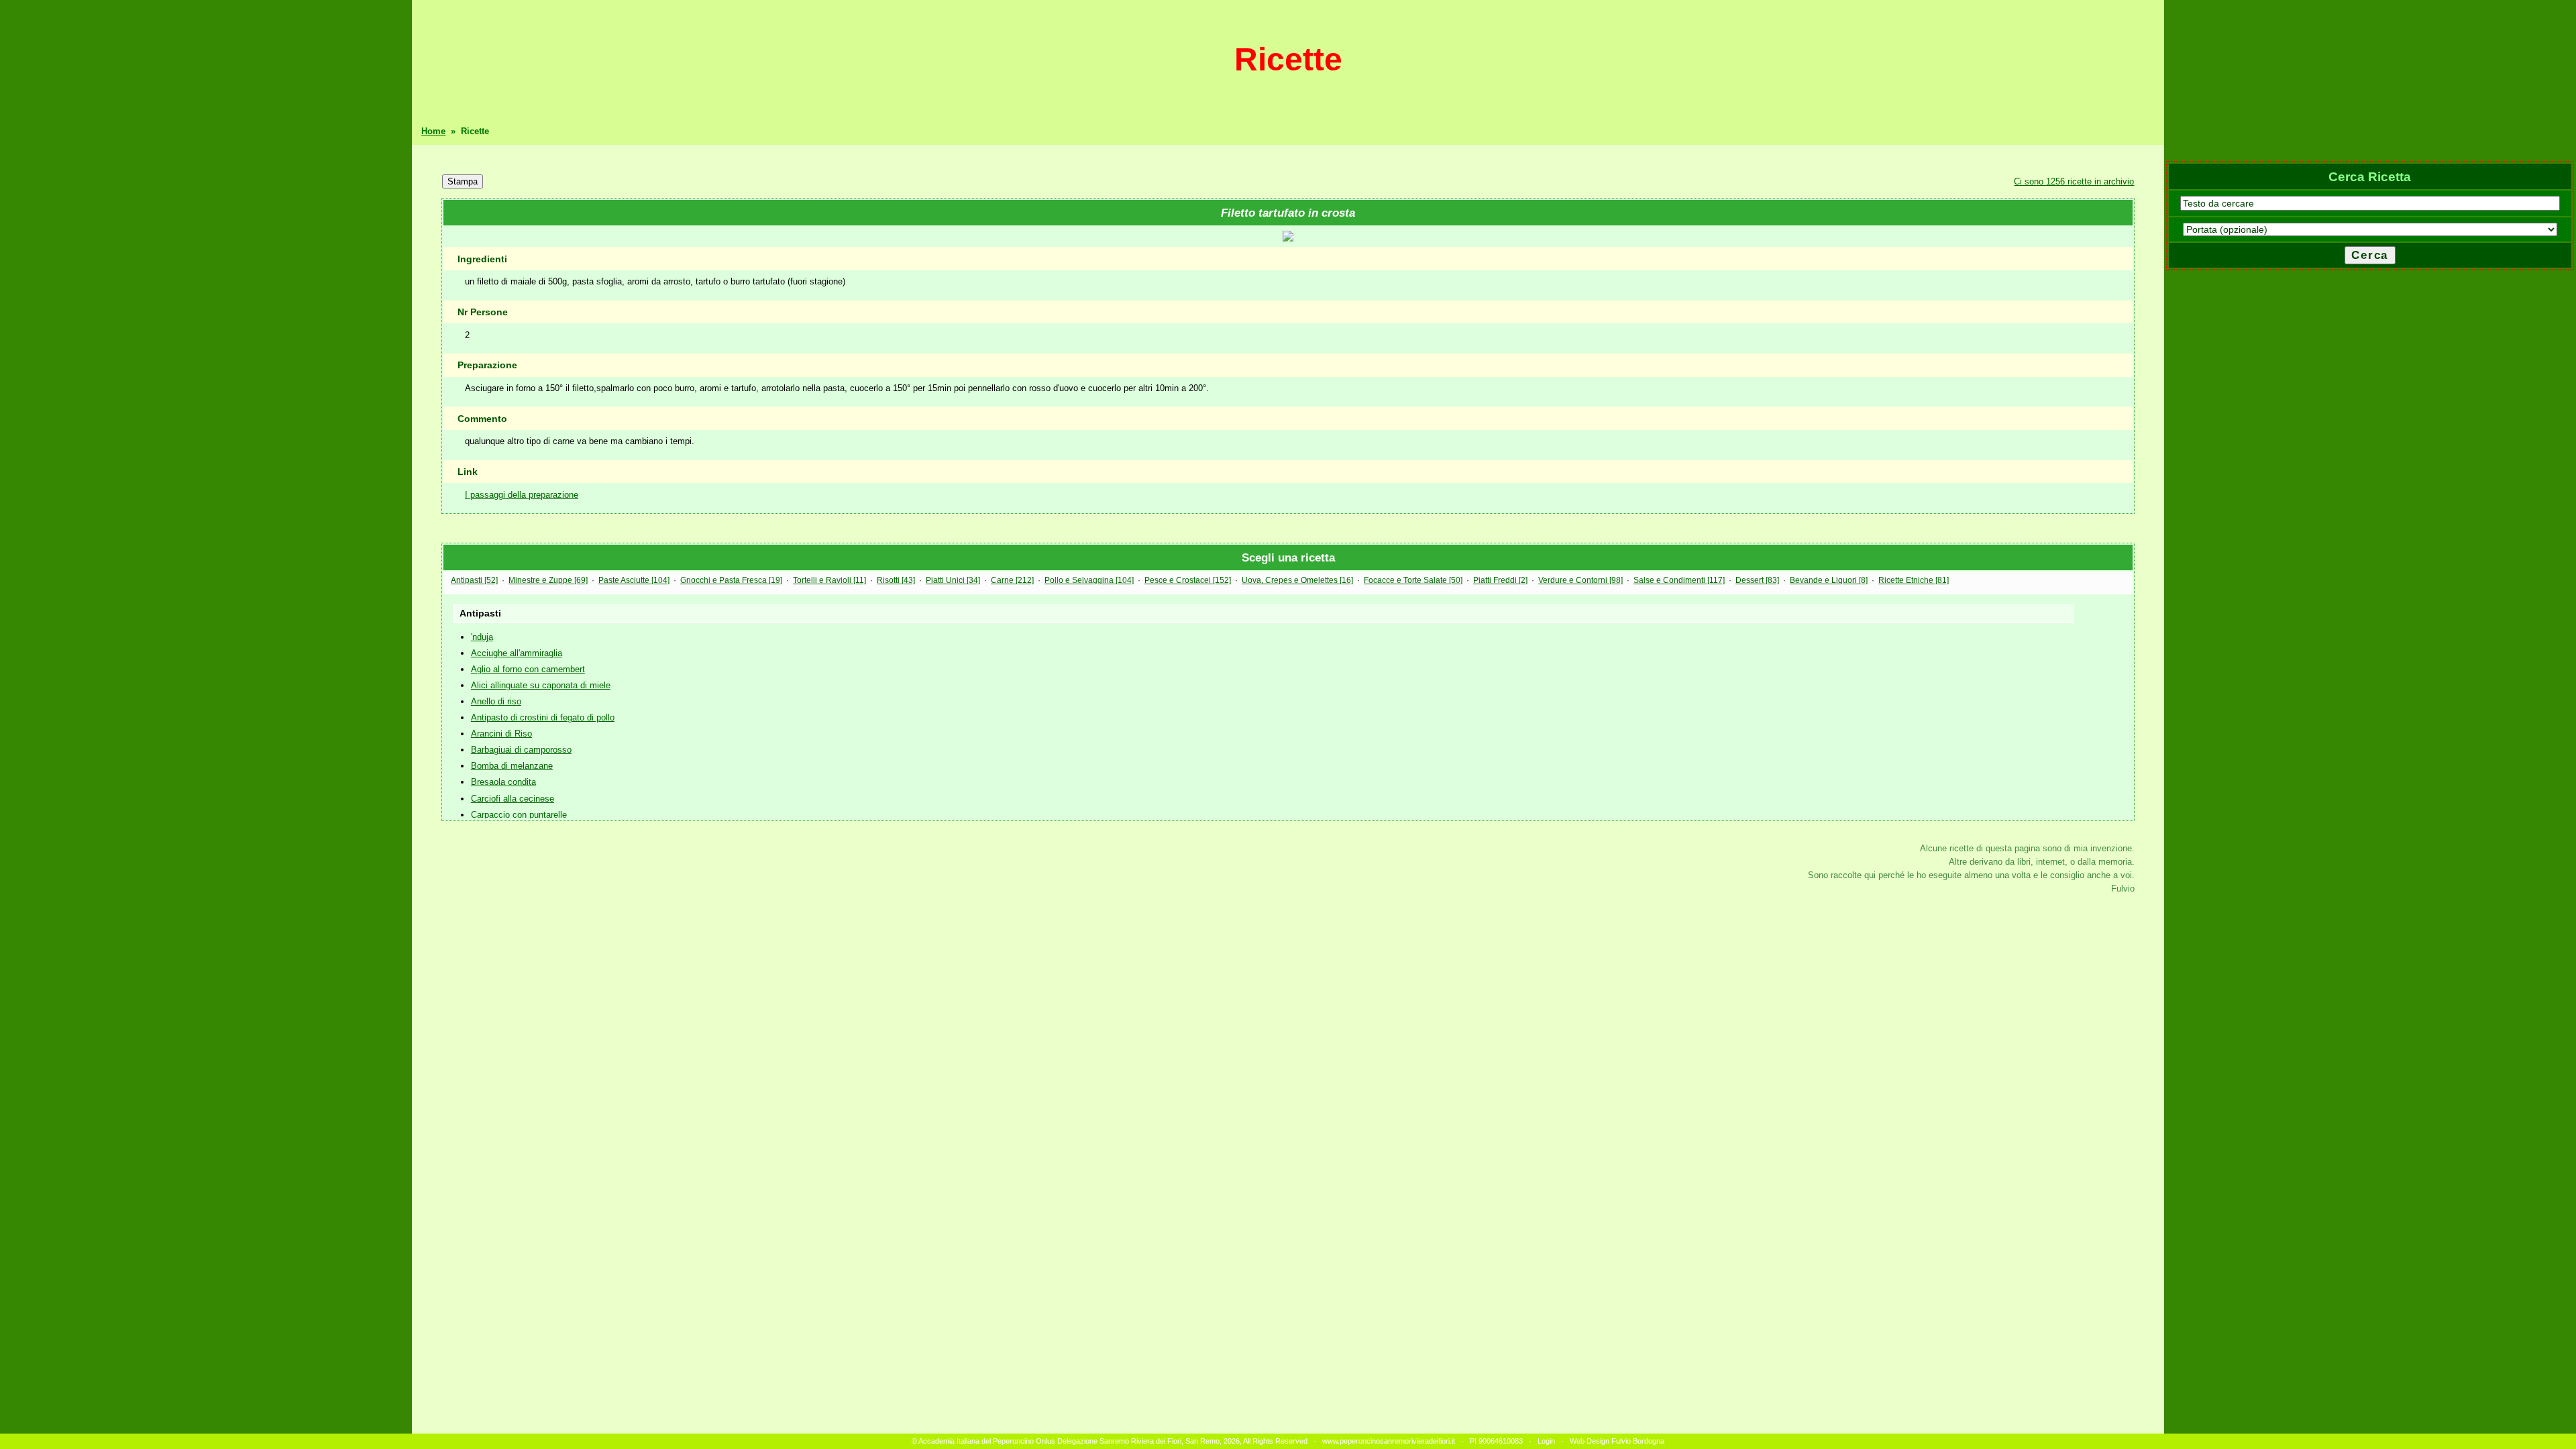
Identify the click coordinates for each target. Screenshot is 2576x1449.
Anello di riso (496, 701)
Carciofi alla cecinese (513, 799)
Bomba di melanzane (512, 766)
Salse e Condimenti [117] (1679, 580)
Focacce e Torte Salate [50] (1413, 580)
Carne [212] (1012, 580)
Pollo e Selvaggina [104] (1089, 580)
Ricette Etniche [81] (1914, 580)
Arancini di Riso (501, 734)
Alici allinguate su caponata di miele (541, 685)
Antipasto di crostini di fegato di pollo (543, 717)
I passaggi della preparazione (522, 495)
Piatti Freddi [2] (1500, 580)
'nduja (482, 637)
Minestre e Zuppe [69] (548, 580)
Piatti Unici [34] (953, 580)
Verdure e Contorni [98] (1580, 580)
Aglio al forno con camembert (528, 669)
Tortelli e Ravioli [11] (829, 580)
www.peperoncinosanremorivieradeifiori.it (1389, 1441)
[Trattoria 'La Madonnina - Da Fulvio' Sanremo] (1288, 238)
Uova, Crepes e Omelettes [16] (1297, 580)
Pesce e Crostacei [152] (1188, 580)
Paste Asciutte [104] (634, 580)
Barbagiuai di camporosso (521, 750)
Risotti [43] (896, 580)
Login (1546, 1441)
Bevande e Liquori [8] (1829, 580)
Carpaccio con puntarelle (519, 815)
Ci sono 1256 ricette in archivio (2074, 181)
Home (433, 131)
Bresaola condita (503, 782)
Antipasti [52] (474, 580)
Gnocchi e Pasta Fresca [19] (731, 580)
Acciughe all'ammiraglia (517, 653)
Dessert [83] (1757, 580)
